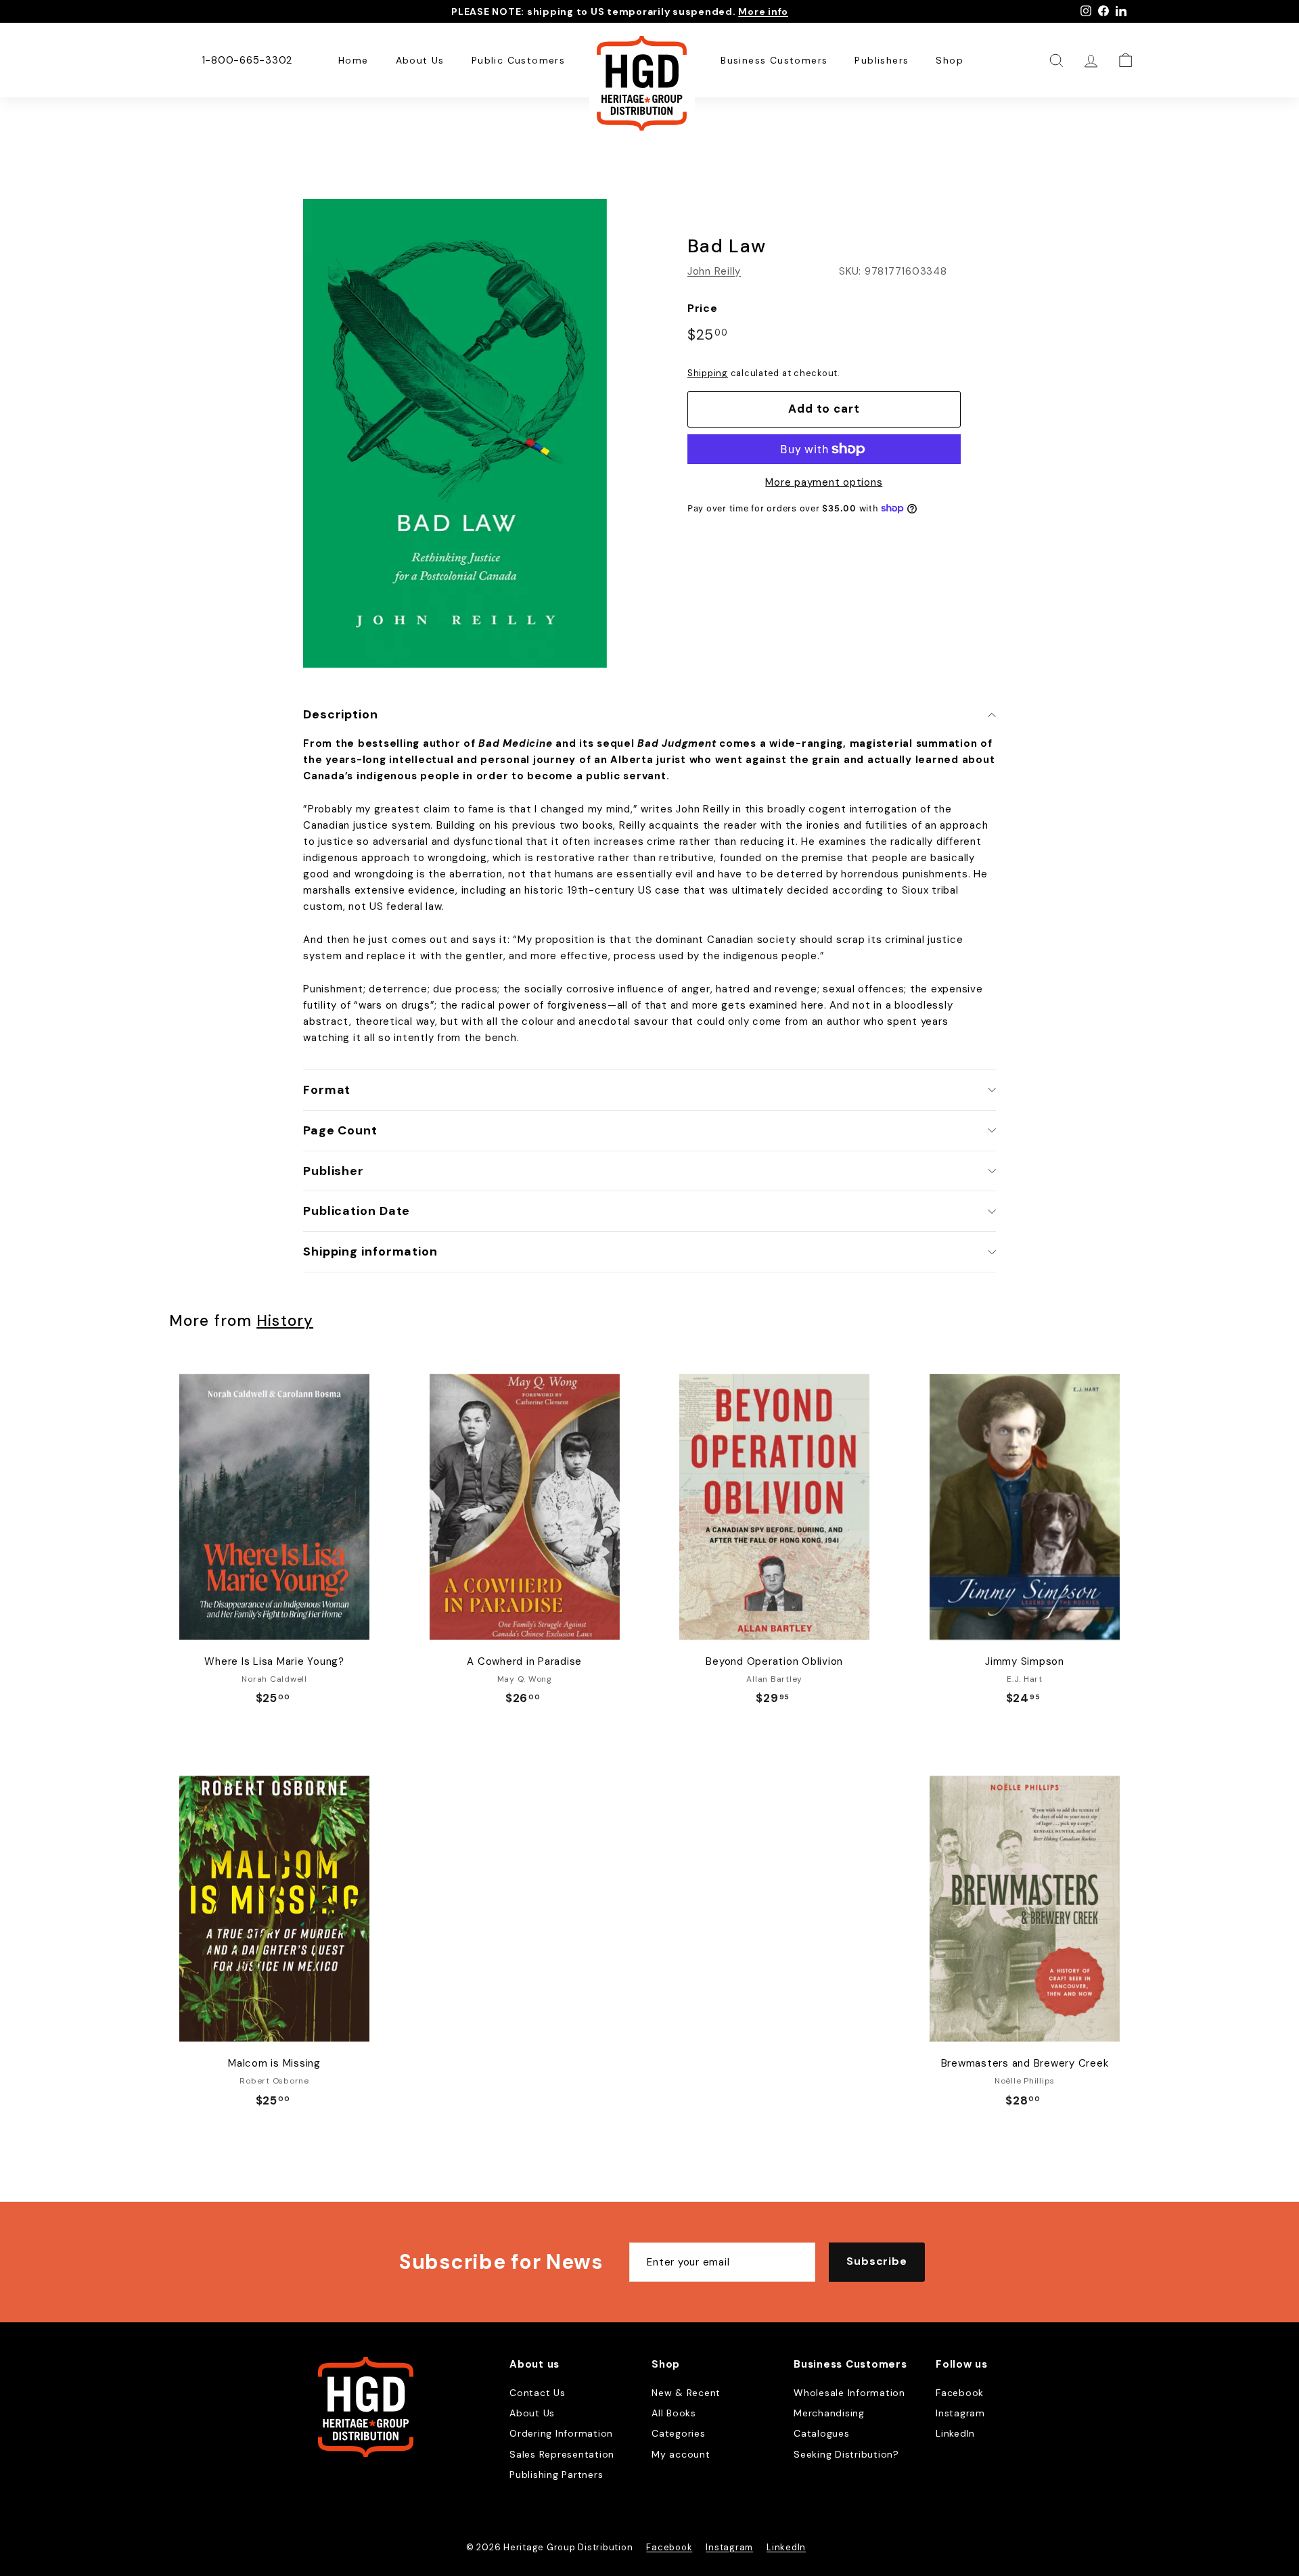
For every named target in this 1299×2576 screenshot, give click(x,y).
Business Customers (774, 60)
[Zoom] (455, 433)
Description (341, 714)
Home (354, 60)
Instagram (960, 2413)
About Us (420, 60)
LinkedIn (955, 2433)
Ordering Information (561, 2433)
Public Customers (518, 60)
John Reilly (714, 271)
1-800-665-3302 (247, 60)
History (285, 1321)
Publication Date (357, 1211)
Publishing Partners (556, 2475)
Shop (950, 60)
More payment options (824, 482)
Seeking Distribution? (846, 2454)
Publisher (334, 1171)
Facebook (960, 2393)
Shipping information (370, 1251)
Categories (679, 2433)
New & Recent (686, 2393)
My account (681, 2454)
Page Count (340, 1130)
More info (763, 11)
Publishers (882, 60)
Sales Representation (562, 2454)
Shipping (708, 373)
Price (703, 308)
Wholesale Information (849, 2393)
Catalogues (822, 2433)
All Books (674, 2413)
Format (327, 1090)
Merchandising (829, 2413)
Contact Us (538, 2393)
